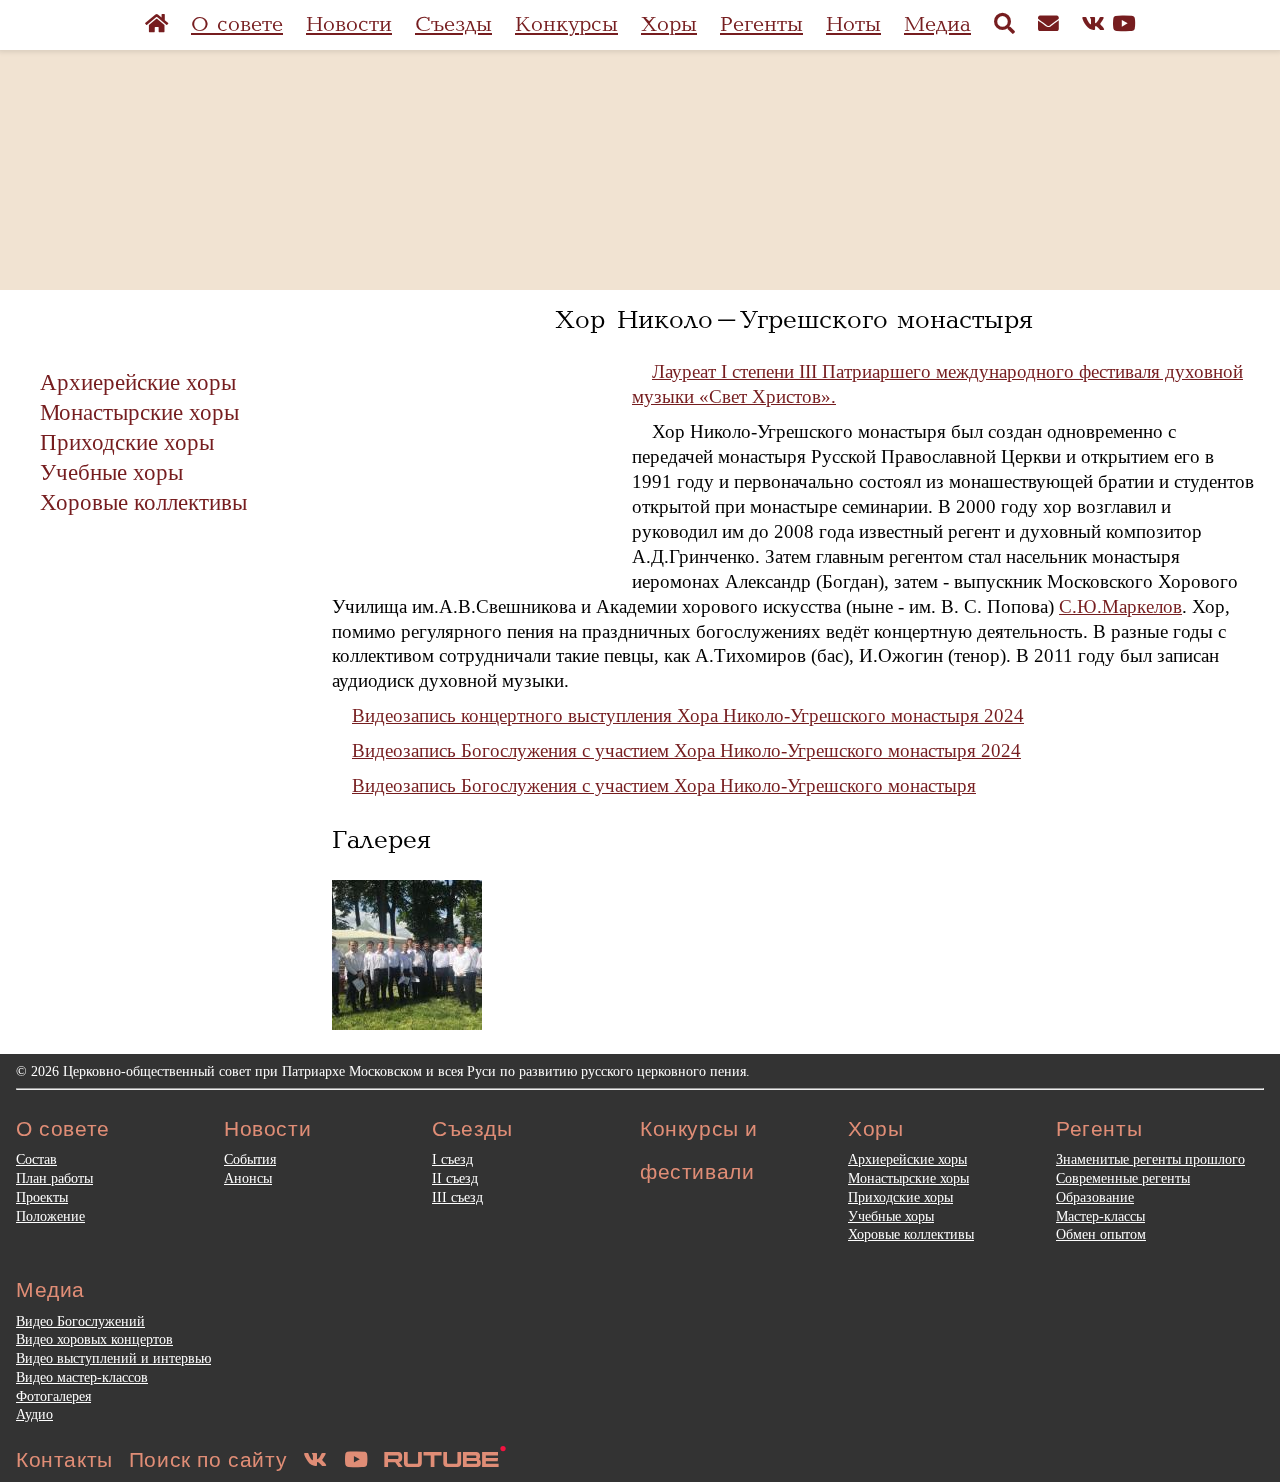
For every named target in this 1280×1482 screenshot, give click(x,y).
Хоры (669, 24)
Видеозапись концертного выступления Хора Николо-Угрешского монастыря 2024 (688, 715)
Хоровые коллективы (143, 502)
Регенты (761, 24)
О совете (237, 24)
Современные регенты (1123, 1178)
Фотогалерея (53, 1396)
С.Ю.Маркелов (1120, 606)
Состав (36, 1159)
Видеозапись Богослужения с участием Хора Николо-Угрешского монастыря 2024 (686, 750)
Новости (349, 24)
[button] (407, 955)
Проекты (42, 1197)
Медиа (937, 24)
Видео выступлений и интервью (113, 1358)
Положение (50, 1216)
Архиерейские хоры (138, 382)
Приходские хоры (127, 442)
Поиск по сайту (208, 1459)
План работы (54, 1178)
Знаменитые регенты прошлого (1150, 1159)
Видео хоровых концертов (94, 1339)
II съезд (455, 1178)
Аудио (34, 1414)
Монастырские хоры (139, 412)
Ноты (853, 24)
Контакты (64, 1459)
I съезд (452, 1159)
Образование (1095, 1197)
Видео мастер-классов (82, 1377)
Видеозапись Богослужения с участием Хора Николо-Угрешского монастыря (664, 785)
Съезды (453, 24)
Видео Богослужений (80, 1321)
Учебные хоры (111, 472)
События (250, 1159)
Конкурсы (566, 24)
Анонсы (248, 1178)
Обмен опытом (1101, 1234)
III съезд (457, 1197)
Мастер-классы (1100, 1216)
